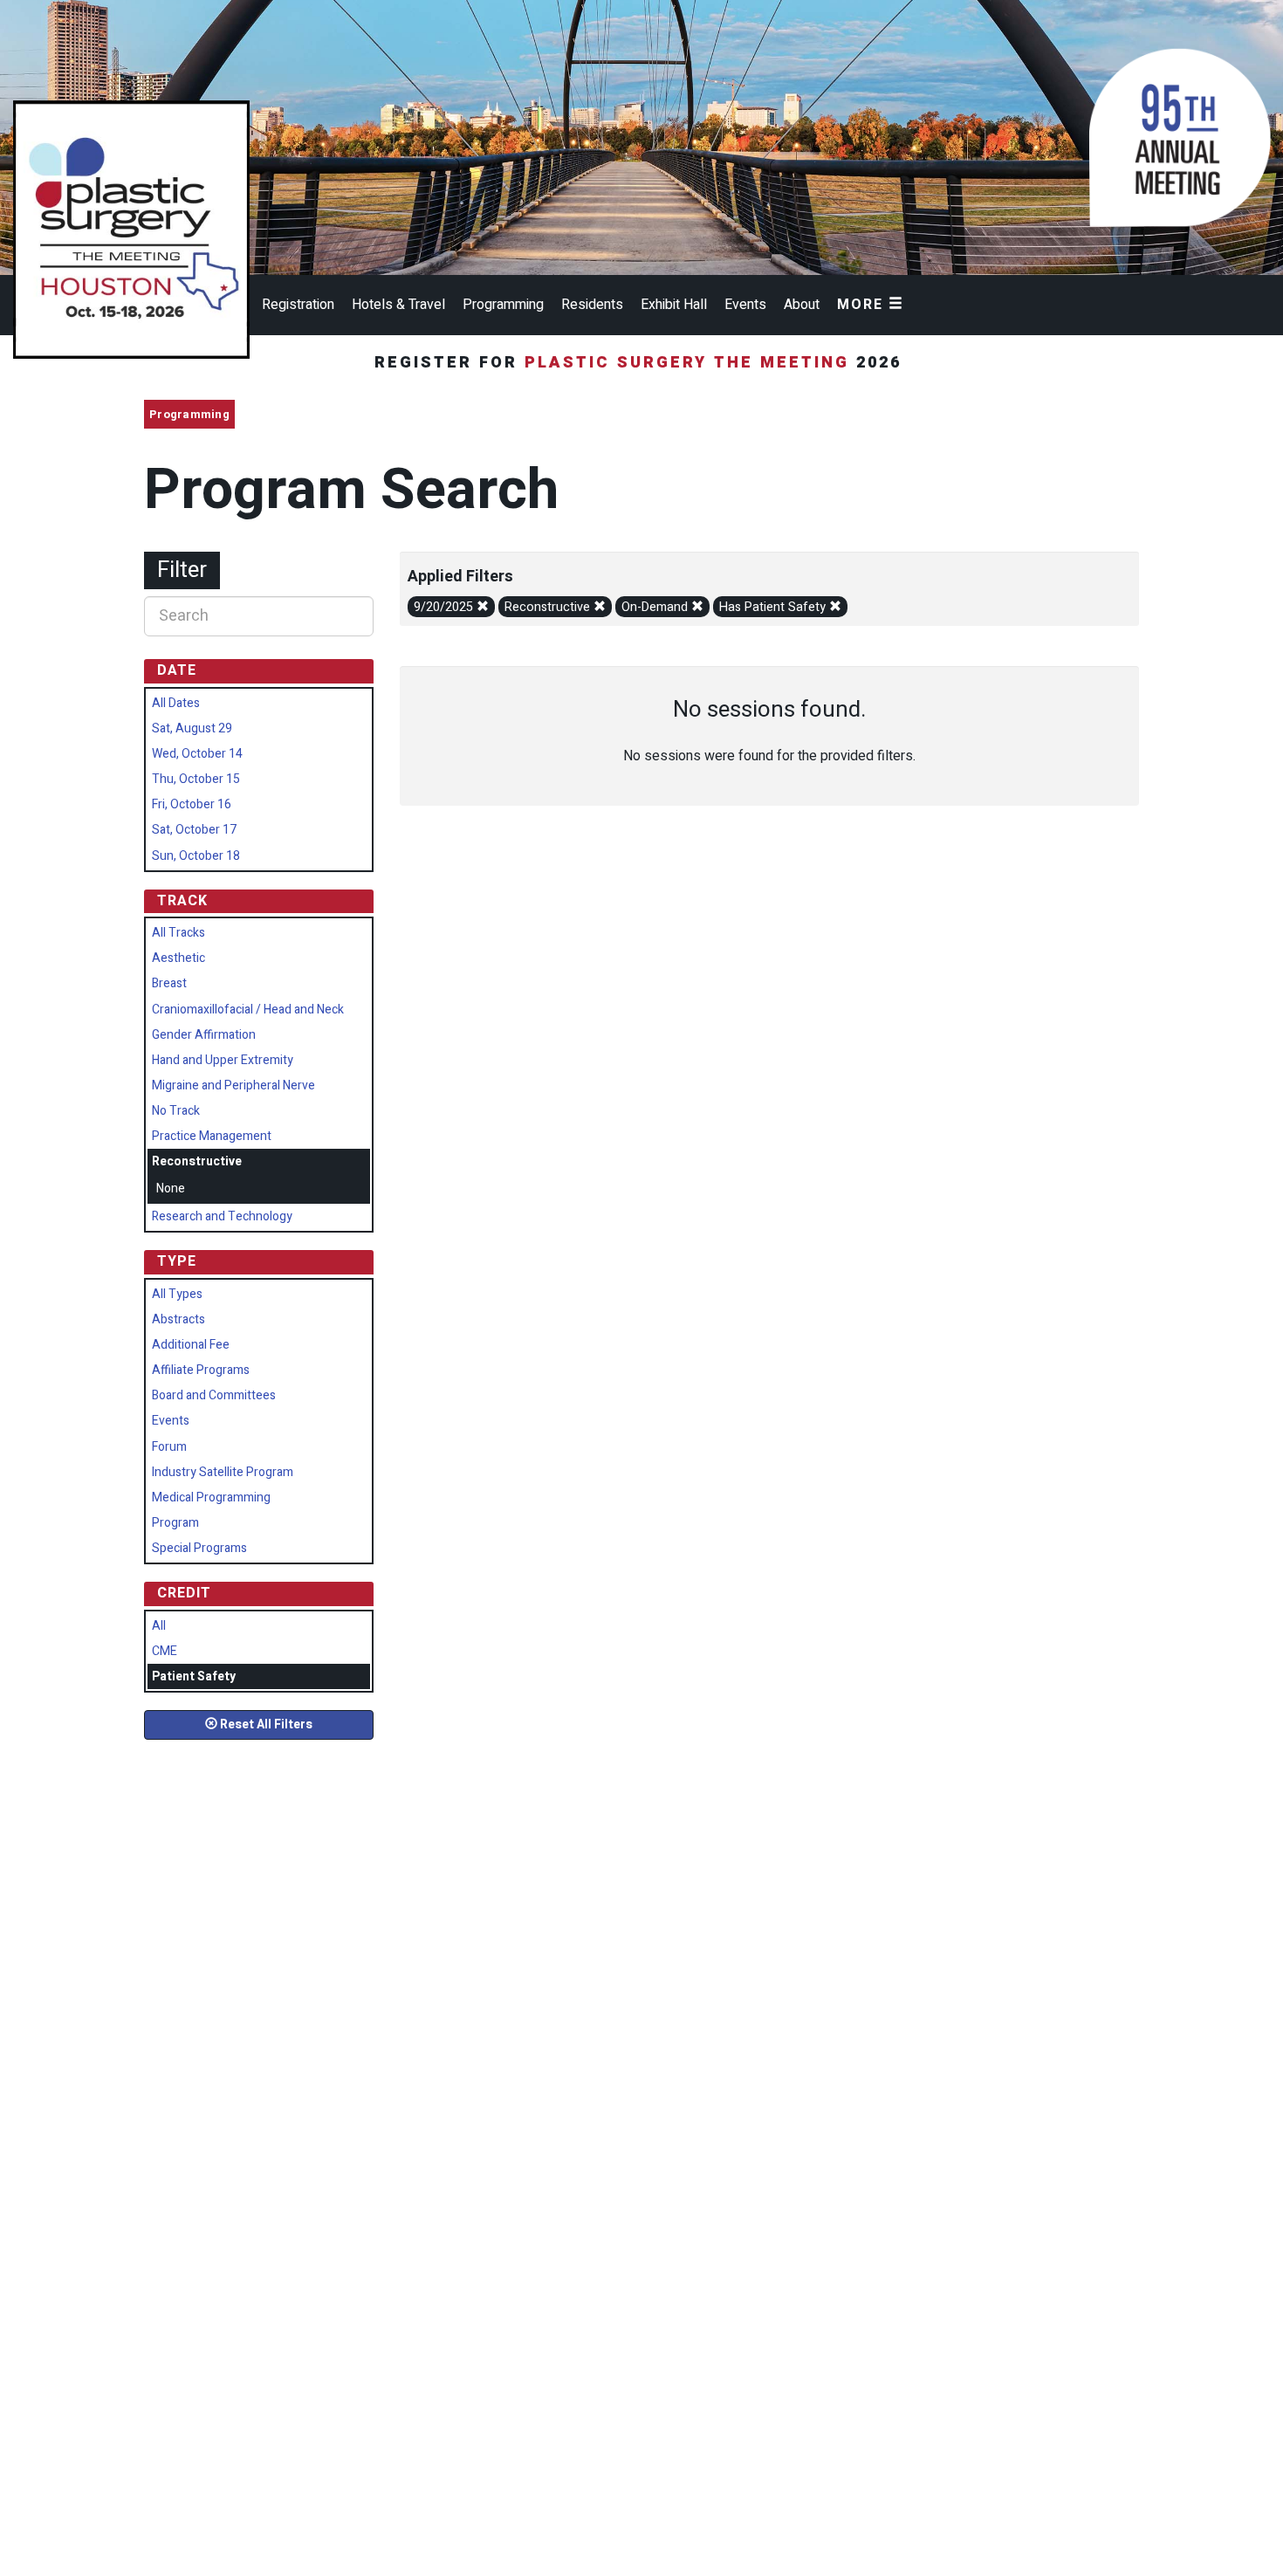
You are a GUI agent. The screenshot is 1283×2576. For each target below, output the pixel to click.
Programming (503, 305)
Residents (592, 305)
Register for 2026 (641, 363)
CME (165, 1651)
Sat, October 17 (194, 830)
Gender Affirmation (204, 1035)
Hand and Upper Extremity (223, 1060)
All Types (177, 1294)
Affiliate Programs (201, 1370)
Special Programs (199, 1548)
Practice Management (212, 1136)
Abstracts (178, 1319)
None (171, 1188)
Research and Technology (222, 1216)
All (159, 1626)
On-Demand (656, 607)
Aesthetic (178, 958)
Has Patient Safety (774, 607)
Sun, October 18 (196, 856)
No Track (176, 1111)
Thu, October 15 (196, 779)
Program (175, 1523)
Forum (169, 1447)
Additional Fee (191, 1345)
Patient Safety (194, 1676)
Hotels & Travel (398, 305)
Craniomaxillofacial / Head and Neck (248, 1010)
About (802, 305)
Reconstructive (549, 607)
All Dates (176, 703)
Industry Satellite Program (223, 1472)
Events (745, 305)
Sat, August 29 (192, 728)
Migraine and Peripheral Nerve (233, 1085)
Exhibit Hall (674, 305)
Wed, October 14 (197, 754)
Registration (298, 305)
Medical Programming (211, 1498)
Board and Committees (214, 1395)
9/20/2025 (445, 607)
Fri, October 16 (192, 804)
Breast (169, 983)
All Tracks (178, 933)
